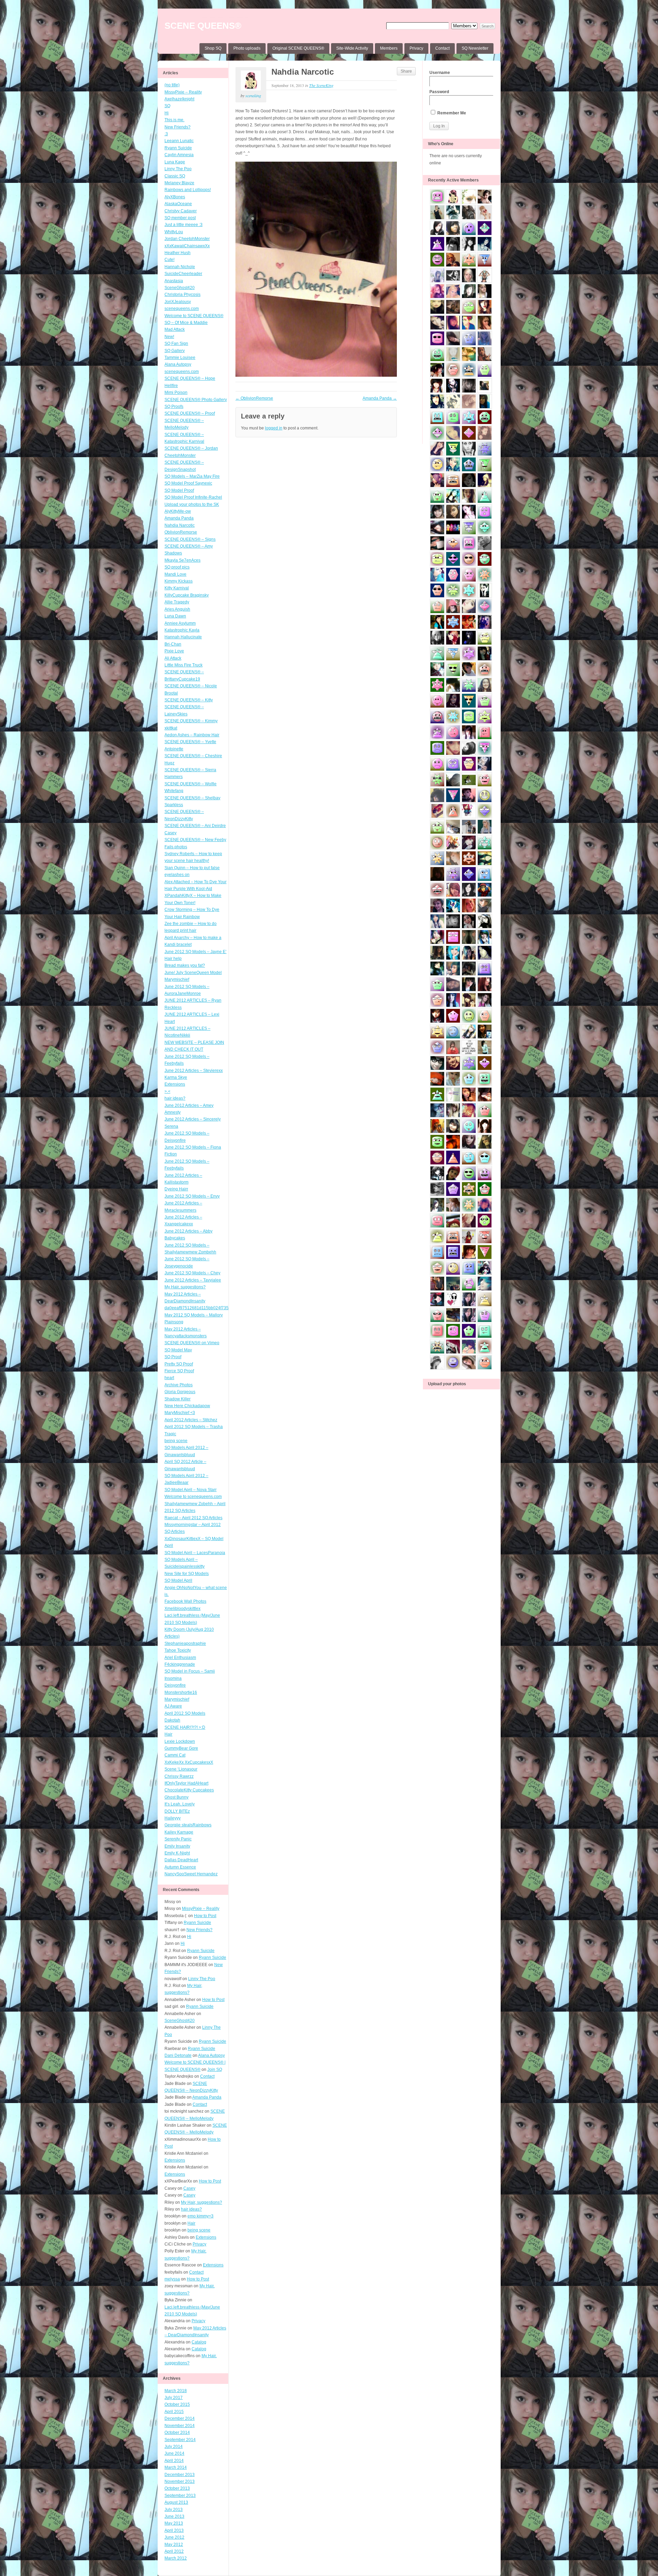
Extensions (175, 1084)
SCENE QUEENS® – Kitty (189, 700)
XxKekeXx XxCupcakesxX (189, 1762)
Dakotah (172, 1720)
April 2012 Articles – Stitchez (191, 1420)
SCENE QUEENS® (203, 26)
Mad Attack (175, 329)
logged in (274, 428)
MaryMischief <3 (180, 1413)
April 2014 (174, 2461)
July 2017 (174, 2398)
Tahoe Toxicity (178, 1650)
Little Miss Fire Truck (184, 665)
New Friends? (178, 127)
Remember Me (451, 113)
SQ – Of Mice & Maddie (186, 323)
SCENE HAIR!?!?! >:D (185, 1727)
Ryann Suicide (178, 148)
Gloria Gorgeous (180, 1392)
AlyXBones (175, 197)
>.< (167, 1091)
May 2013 (174, 2523)
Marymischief (177, 1699)
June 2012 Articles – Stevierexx (194, 1071)
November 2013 (180, 2481)
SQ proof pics (177, 567)
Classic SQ (175, 176)
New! (169, 337)
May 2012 (174, 2544)
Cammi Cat (175, 1755)
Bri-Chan (173, 644)
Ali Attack (173, 658)
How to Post (205, 1916)
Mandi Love (175, 574)
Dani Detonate (178, 2055)
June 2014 (174, 2453)
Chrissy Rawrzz (179, 1776)
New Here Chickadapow (187, 1406)
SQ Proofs (174, 407)
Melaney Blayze (179, 183)
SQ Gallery (175, 351)
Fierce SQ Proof (179, 1371)
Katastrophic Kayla (182, 630)
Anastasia (174, 281)
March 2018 (176, 2391)
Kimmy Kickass (179, 581)
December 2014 (180, 2418)
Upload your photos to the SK (192, 504)
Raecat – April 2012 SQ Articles (193, 1518)
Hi (167, 113)
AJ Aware (173, 1706)
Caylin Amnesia (179, 155)
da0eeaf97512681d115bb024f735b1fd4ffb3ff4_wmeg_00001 (222, 1308)
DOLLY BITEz (177, 1811)
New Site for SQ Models (187, 1574)
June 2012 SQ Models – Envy (192, 1196)
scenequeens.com (182, 309)
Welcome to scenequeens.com (193, 1497)
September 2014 (180, 2440)
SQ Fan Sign (176, 343)
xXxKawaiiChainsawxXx (187, 246)
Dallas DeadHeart (181, 1860)
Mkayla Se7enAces (182, 560)
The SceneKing (321, 85)
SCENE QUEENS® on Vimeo (192, 1343)
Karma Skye (176, 1077)
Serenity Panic (178, 1839)
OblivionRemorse (181, 532)
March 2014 (176, 2467)
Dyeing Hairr (176, 1189)
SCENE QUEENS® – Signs (190, 539)
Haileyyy (173, 1818)
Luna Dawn (175, 616)
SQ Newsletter (475, 48)
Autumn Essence (180, 1867)
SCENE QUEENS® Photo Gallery (196, 400)
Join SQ (215, 2069)
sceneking (253, 96)
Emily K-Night (177, 1853)
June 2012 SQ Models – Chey (192, 1273)
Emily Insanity (177, 1846)
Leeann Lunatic (179, 141)
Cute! (169, 260)
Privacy (416, 48)
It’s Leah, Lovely (180, 1804)
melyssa (172, 2279)
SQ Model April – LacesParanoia (195, 1553)
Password (439, 92)
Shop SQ (213, 48)
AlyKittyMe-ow (178, 511)
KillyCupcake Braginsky (187, 595)
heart (169, 1378)
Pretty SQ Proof (179, 1364)
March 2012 (176, 2558)
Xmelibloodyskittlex (182, 1609)
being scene (176, 1441)
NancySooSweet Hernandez (191, 1874)
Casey (170, 833)
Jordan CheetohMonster (187, 239)
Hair (168, 1734)
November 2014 (180, 2426)
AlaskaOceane (178, 204)
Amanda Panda (179, 518)
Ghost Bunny (176, 1797)
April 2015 (174, 2412)
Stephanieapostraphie (185, 1643)
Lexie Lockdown (180, 1741)
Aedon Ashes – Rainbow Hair (192, 735)
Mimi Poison (176, 392)
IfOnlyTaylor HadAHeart (186, 1783)
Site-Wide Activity (352, 48)
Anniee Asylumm (180, 623)
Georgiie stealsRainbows (188, 1825)
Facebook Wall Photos (185, 1601)
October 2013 (177, 2488)
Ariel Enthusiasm (180, 1658)
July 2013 (174, 2510)
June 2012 (174, 2537)
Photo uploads (247, 48)
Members (389, 48)
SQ (167, 106)
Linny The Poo (178, 169)
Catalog (199, 2342)
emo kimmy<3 (200, 2216)
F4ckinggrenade (180, 1664)
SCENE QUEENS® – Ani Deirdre (195, 826)
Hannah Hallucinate (183, 637)
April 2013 (174, 2530)
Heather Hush (178, 253)
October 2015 (177, 2404)
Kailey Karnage (179, 1832)
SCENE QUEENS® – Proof (190, 413)
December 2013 (180, 2475)
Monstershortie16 (181, 1692)
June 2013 (174, 2516)
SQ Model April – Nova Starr (191, 1490)
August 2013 (176, 2502)
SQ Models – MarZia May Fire (192, 476)
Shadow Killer (178, 1399)
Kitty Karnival (177, 588)
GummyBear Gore (181, 1748)
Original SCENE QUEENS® (298, 48)
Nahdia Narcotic (180, 525)
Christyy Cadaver (181, 211)
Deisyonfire (175, 1685)
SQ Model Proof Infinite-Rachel (193, 497)
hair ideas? (175, 1098)
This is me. (174, 120)
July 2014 (174, 2447)
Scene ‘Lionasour (181, 1769)
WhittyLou (174, 232)
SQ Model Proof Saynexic (188, 483)
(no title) (172, 85)
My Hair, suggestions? (185, 1287)
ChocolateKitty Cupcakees (189, 1790)
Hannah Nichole (180, 267)
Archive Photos (179, 1385)
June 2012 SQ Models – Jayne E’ (196, 952)
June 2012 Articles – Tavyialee (193, 1280)
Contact (442, 48)
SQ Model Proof (179, 490)
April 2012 (174, 2551)
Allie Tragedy (177, 602)
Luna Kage (175, 162)
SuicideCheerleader (183, 274)
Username (440, 73)
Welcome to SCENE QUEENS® (194, 316)
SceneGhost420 (180, 288)
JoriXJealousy (178, 302)
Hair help (173, 959)
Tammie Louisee (180, 358)
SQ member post (180, 218)
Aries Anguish (177, 609)
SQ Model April (178, 1580)
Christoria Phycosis (182, 295)
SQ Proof (173, 1357)
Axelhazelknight (179, 99)
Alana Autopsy (178, 364)
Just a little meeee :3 (184, 225)
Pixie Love (174, 651)
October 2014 (177, 2433)
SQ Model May (178, 1350)
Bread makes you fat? (185, 965)
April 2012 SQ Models (185, 1713)
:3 (166, 134)
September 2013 (180, 2496)
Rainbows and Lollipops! (188, 190)
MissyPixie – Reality (183, 92)
